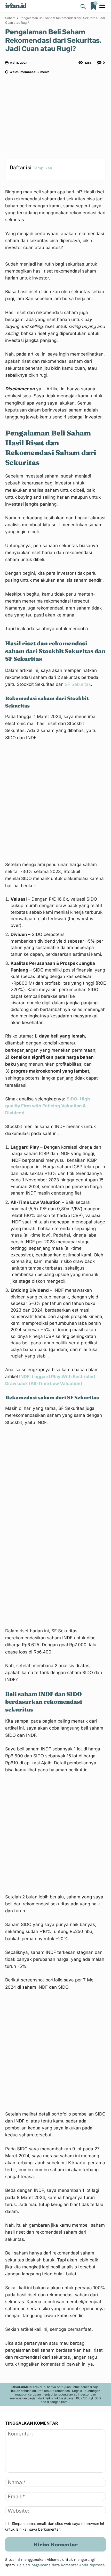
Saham (10, 18)
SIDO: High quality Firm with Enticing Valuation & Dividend (48, 1106)
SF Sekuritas (78, 684)
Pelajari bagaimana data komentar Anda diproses (61, 2565)
